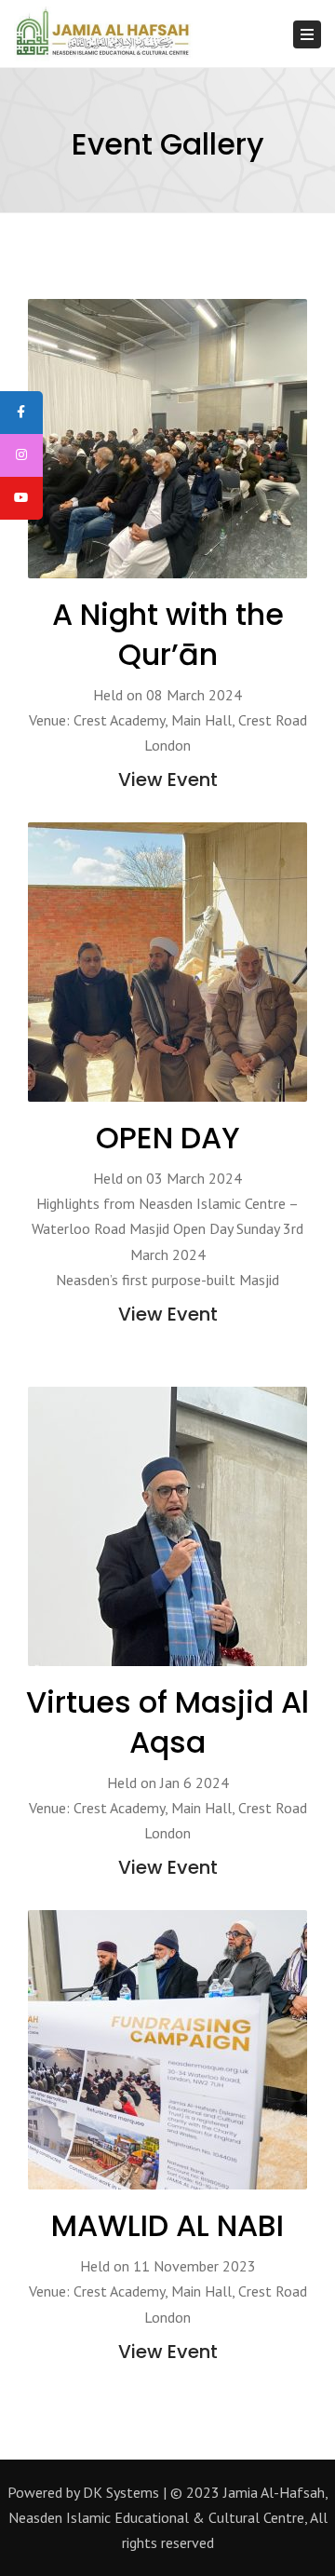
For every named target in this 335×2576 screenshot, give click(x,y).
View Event (168, 780)
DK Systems (121, 2492)
